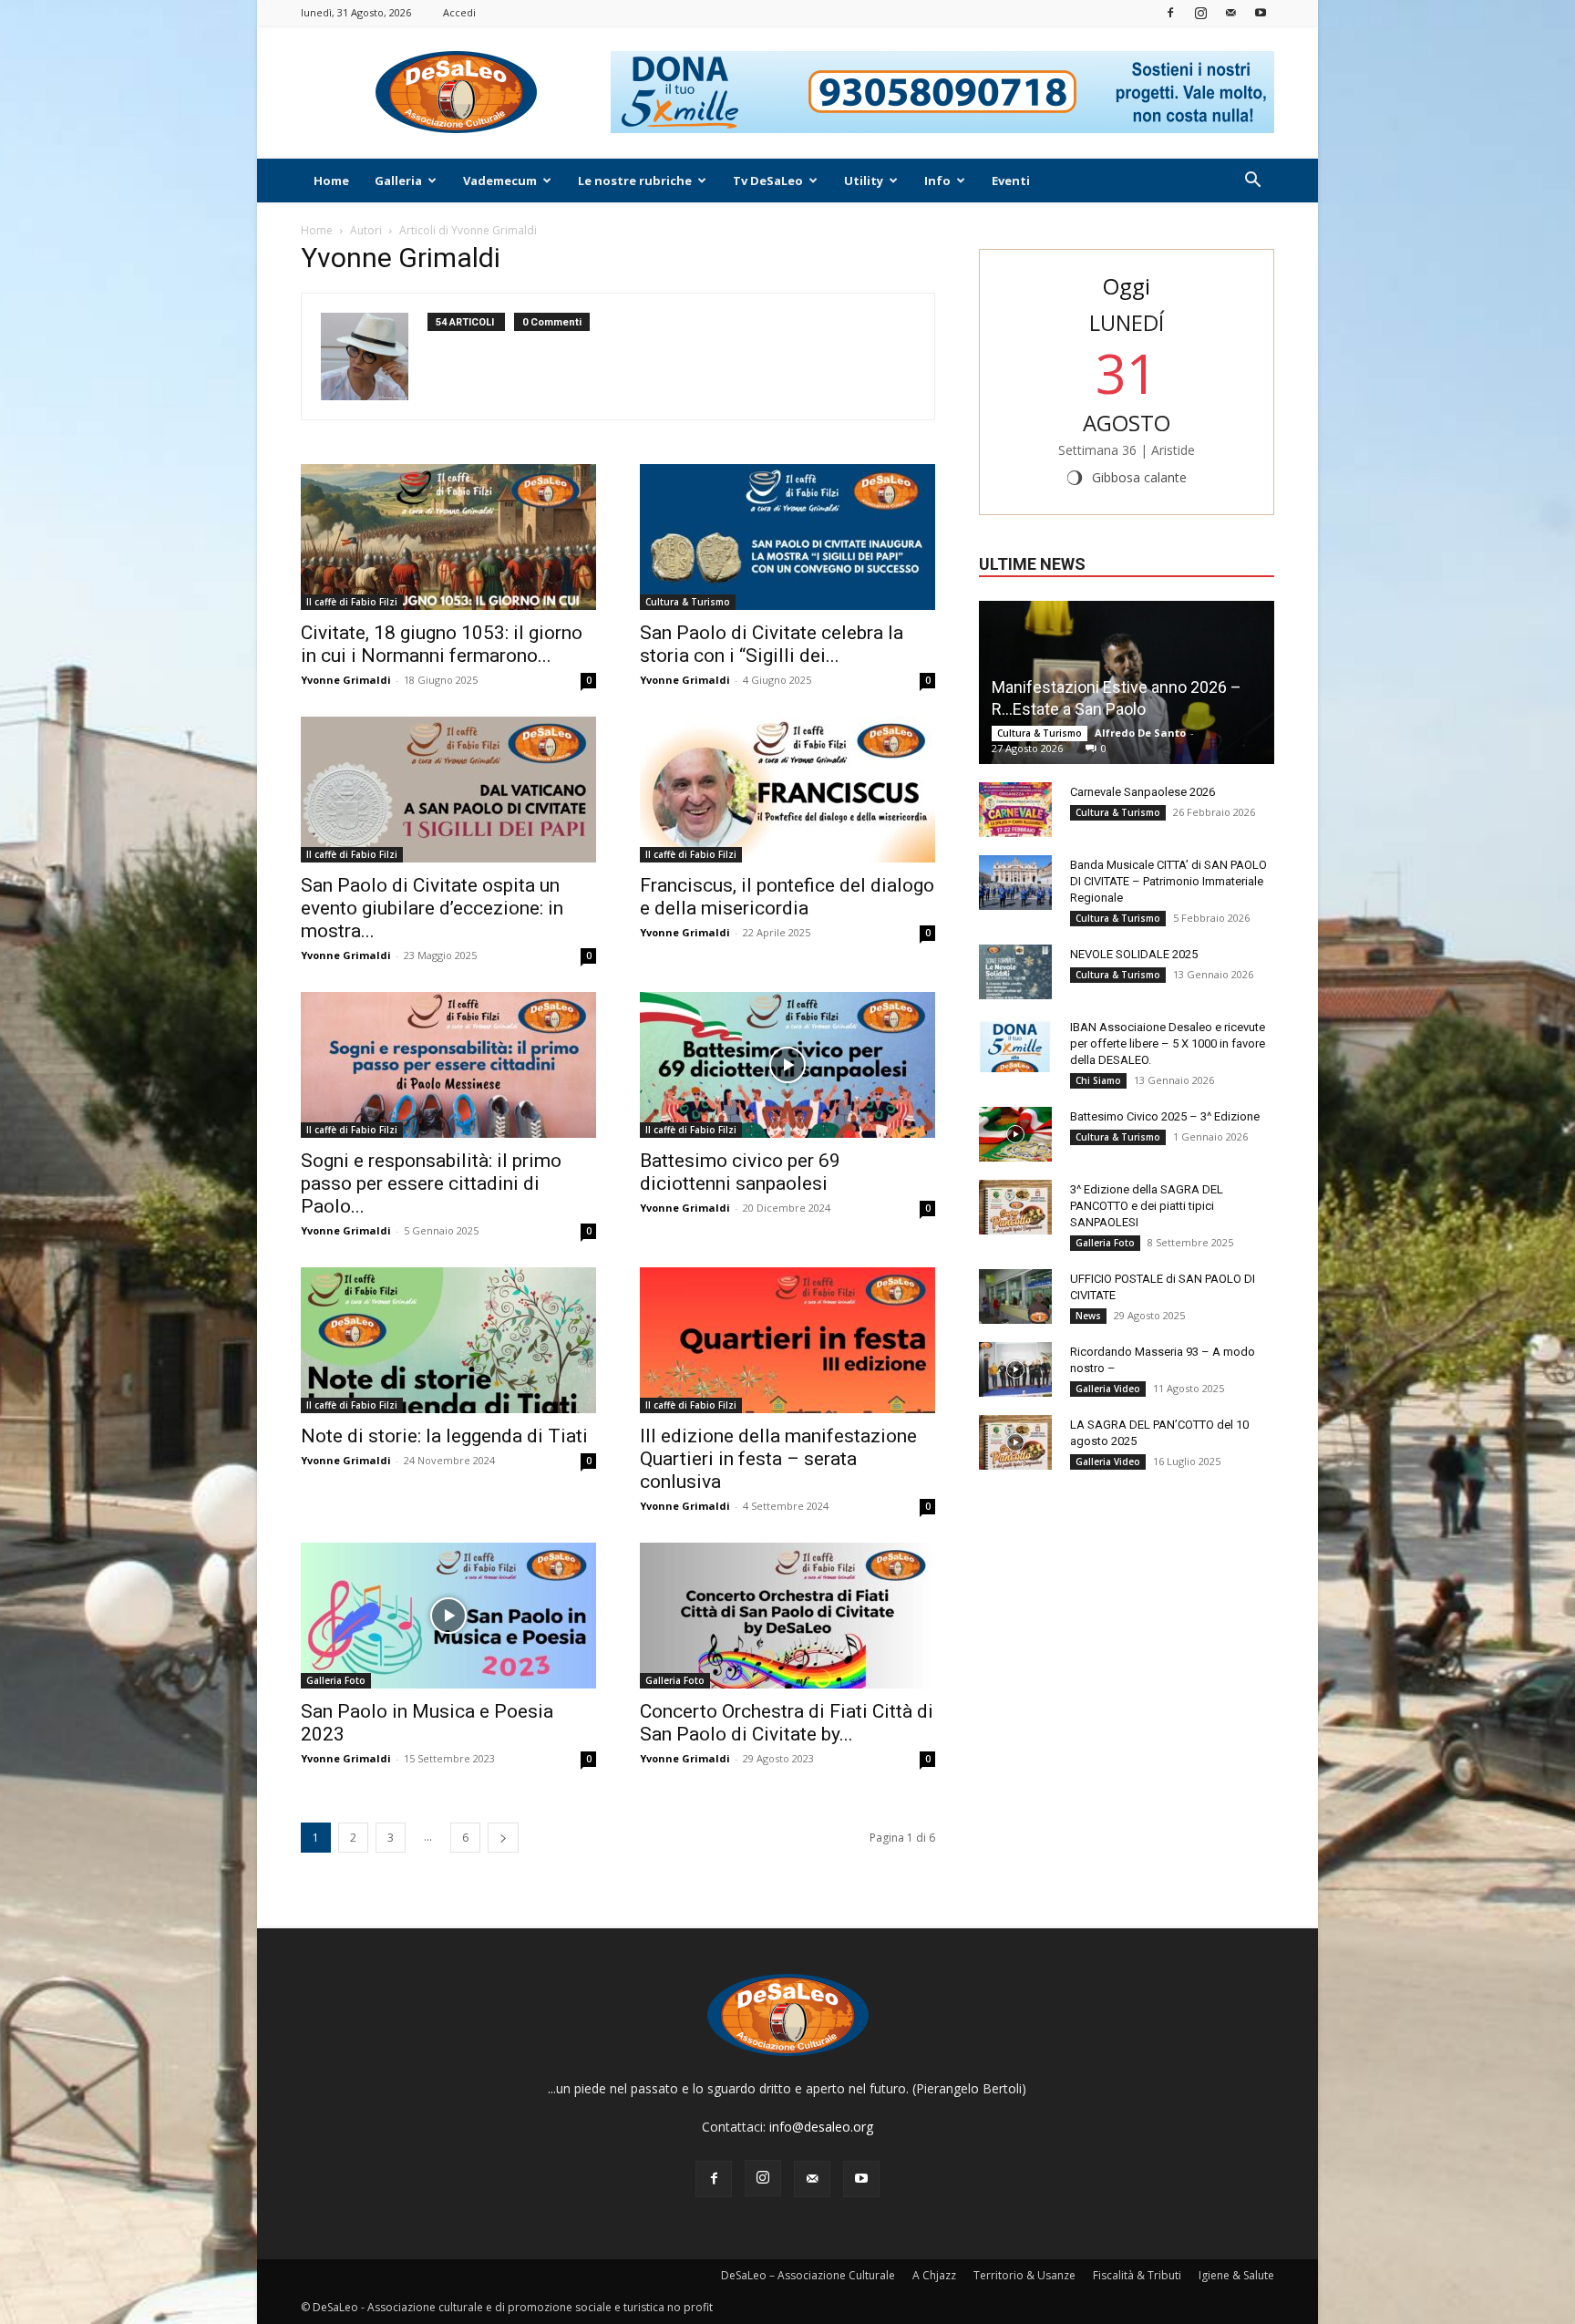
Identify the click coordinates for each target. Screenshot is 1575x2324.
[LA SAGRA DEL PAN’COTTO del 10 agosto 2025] (1015, 1442)
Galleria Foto (336, 1680)
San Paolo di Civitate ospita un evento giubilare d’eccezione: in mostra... (432, 908)
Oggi (1127, 286)
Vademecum (500, 181)
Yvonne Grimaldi (346, 680)
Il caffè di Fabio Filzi (352, 602)
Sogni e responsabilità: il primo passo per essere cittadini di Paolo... (431, 1183)
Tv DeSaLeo (768, 181)
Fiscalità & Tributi (1137, 2275)
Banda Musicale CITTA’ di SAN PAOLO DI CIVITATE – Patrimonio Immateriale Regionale (1168, 881)
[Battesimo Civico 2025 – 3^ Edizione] (1015, 1134)
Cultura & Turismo (688, 602)
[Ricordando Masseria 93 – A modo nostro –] (1015, 1369)
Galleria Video (1108, 1389)
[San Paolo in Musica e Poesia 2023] (448, 1616)
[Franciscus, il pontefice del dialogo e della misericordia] (787, 790)
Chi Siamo (1098, 1080)
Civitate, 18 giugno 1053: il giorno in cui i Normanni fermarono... (442, 644)
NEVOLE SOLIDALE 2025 (1134, 954)
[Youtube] (1261, 12)
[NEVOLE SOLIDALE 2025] (1015, 972)
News (1088, 1316)
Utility (864, 181)
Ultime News (1032, 564)
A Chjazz (934, 2275)
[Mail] (1230, 12)
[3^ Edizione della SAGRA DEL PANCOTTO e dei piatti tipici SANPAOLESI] (1015, 1207)
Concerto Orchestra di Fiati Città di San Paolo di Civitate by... (787, 1723)
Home (331, 181)
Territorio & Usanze (1024, 2275)
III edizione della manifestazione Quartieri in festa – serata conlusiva (778, 1459)
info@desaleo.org (821, 2127)
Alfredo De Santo (1140, 733)
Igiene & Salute (1236, 2275)
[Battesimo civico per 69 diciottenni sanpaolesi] (787, 1065)
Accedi (459, 12)
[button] (1252, 182)
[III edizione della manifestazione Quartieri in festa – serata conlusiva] (787, 1340)
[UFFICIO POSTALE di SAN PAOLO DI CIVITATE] (1015, 1296)
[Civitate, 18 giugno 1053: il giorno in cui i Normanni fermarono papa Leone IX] (448, 537)
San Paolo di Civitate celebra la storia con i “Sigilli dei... (772, 644)
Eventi (1011, 181)
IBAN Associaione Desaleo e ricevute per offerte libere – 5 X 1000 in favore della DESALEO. (1168, 1043)
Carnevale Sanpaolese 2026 (1143, 792)
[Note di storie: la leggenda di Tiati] (448, 1340)
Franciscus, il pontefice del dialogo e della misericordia (787, 897)
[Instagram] (1200, 12)
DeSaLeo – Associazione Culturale (808, 2275)
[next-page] (503, 1838)
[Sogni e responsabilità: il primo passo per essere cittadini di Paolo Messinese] (448, 1065)
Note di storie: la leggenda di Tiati (444, 1436)
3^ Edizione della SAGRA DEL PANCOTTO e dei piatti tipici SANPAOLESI (1147, 1206)
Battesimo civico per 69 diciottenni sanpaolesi (740, 1172)
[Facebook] (1170, 12)
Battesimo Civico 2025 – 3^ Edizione (1165, 1116)
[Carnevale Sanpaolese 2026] (1015, 810)
